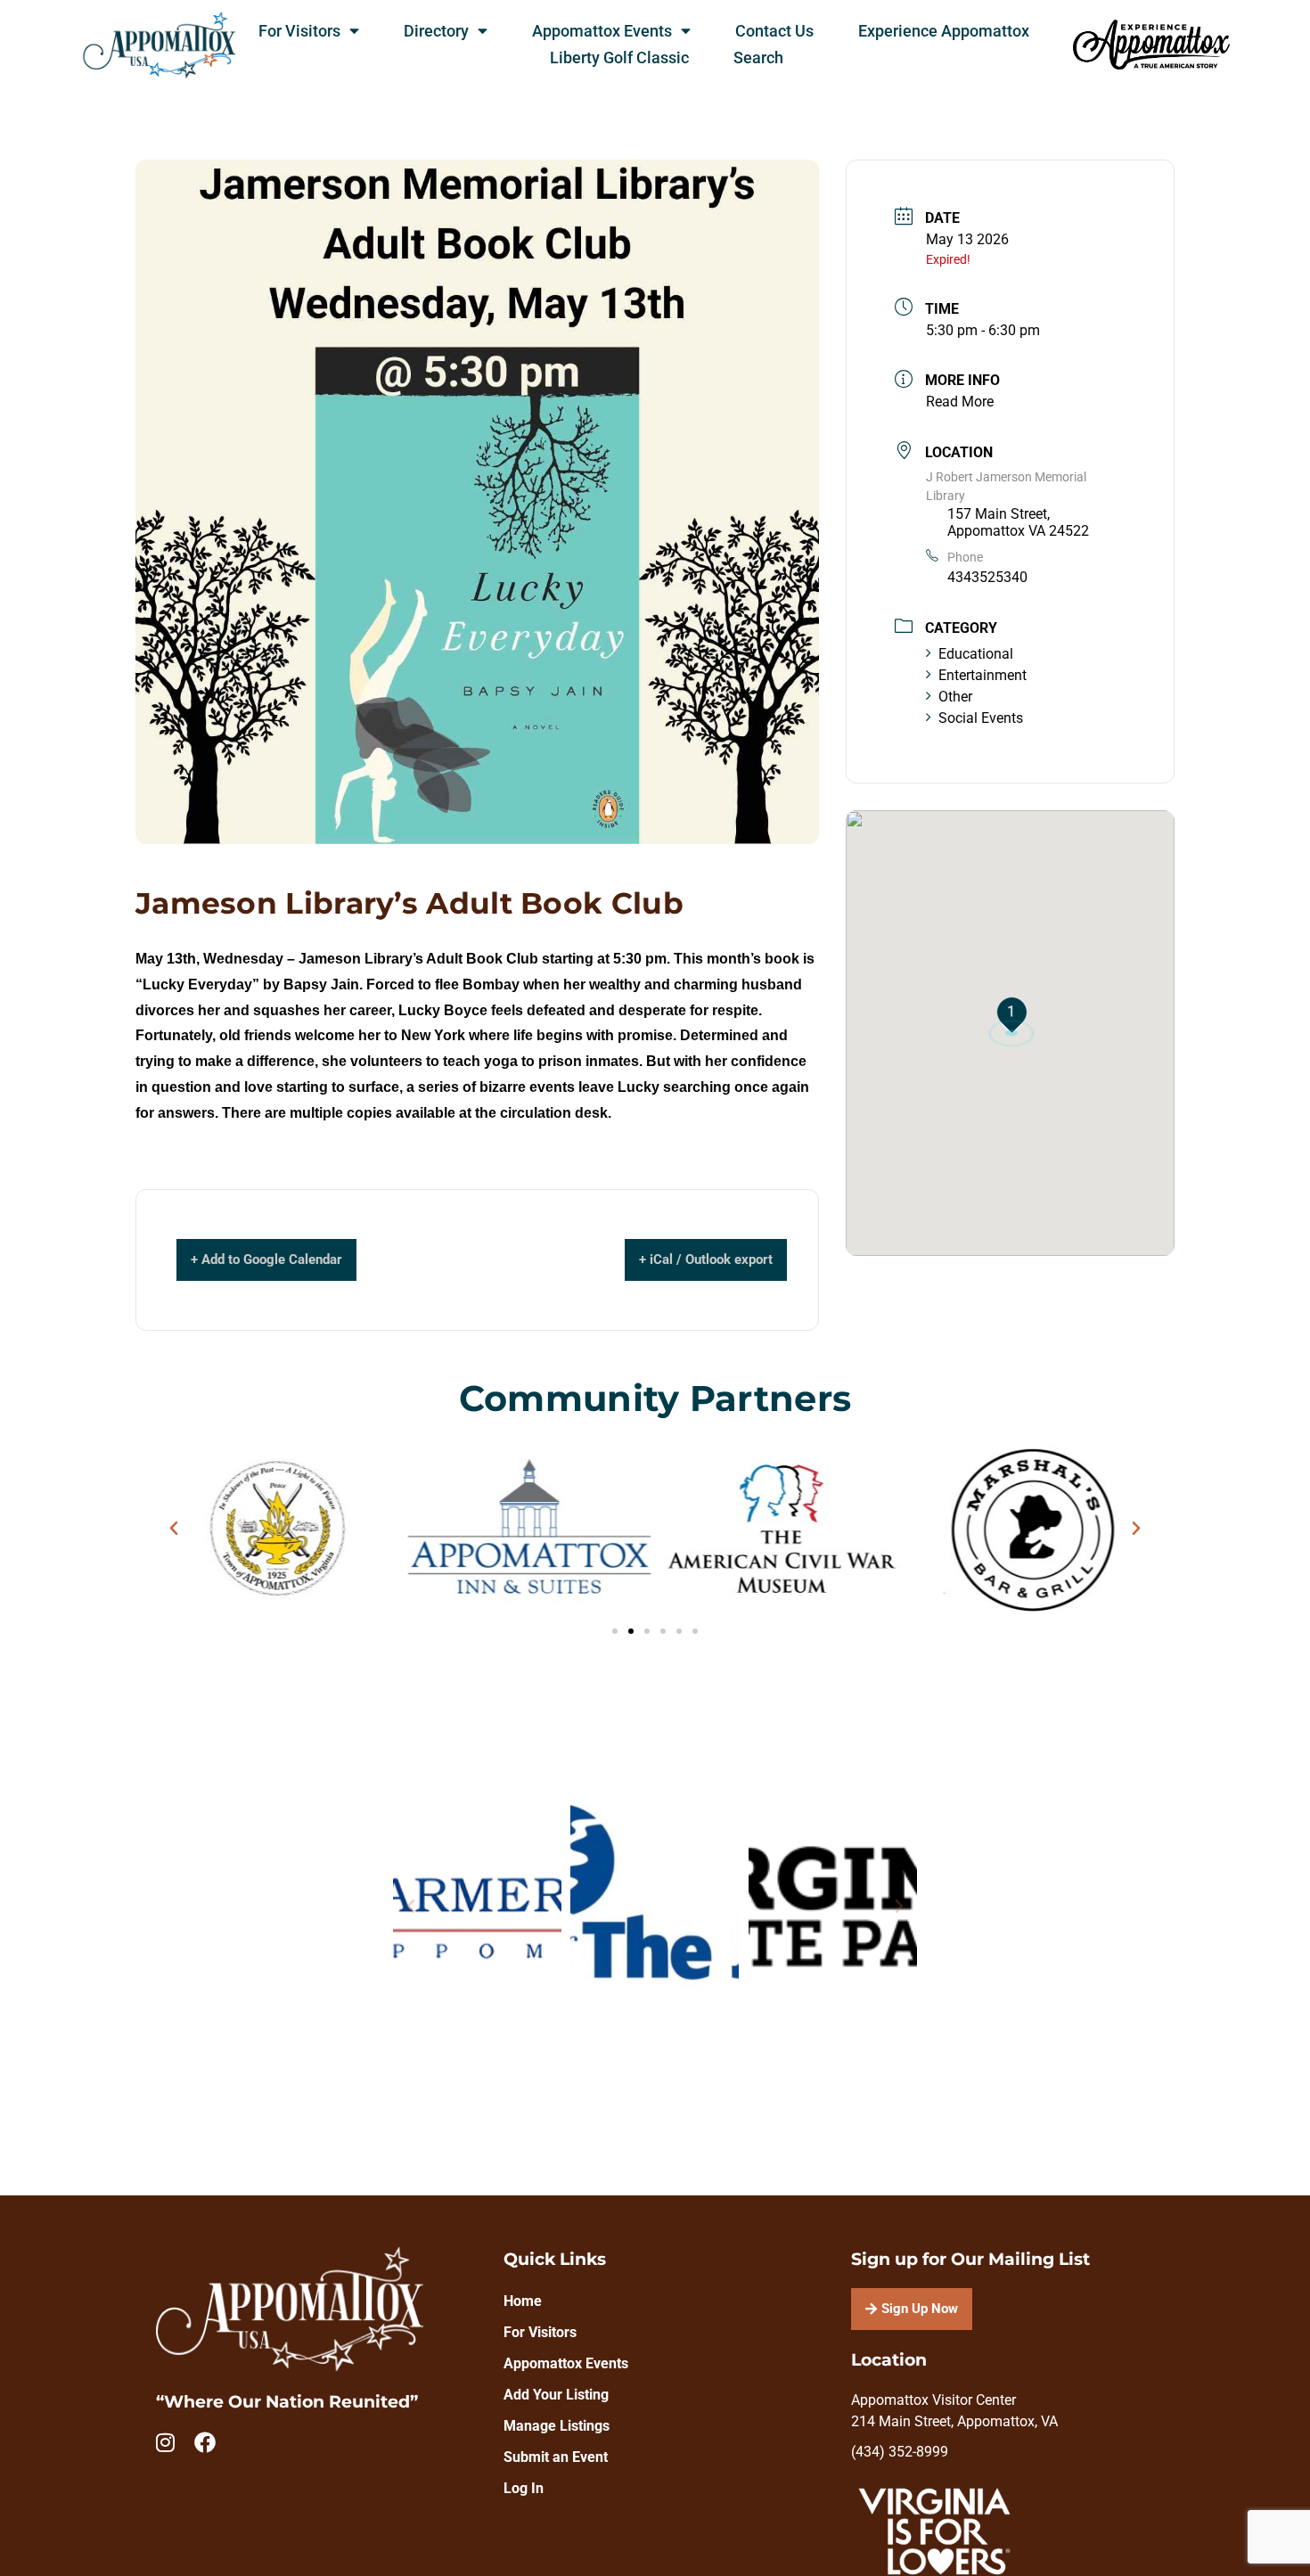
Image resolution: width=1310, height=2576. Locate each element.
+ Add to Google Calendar (266, 1259)
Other (955, 697)
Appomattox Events (602, 31)
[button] (174, 1529)
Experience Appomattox (944, 31)
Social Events (981, 718)
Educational (976, 654)
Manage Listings (557, 2426)
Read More (960, 402)
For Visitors (299, 31)
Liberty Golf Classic (619, 58)
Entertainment (982, 675)
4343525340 (987, 577)
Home (523, 2301)
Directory (436, 31)
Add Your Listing (556, 2395)
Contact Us (774, 31)
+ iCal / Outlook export (706, 1259)
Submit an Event (556, 2457)
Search (758, 58)
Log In (524, 2488)
